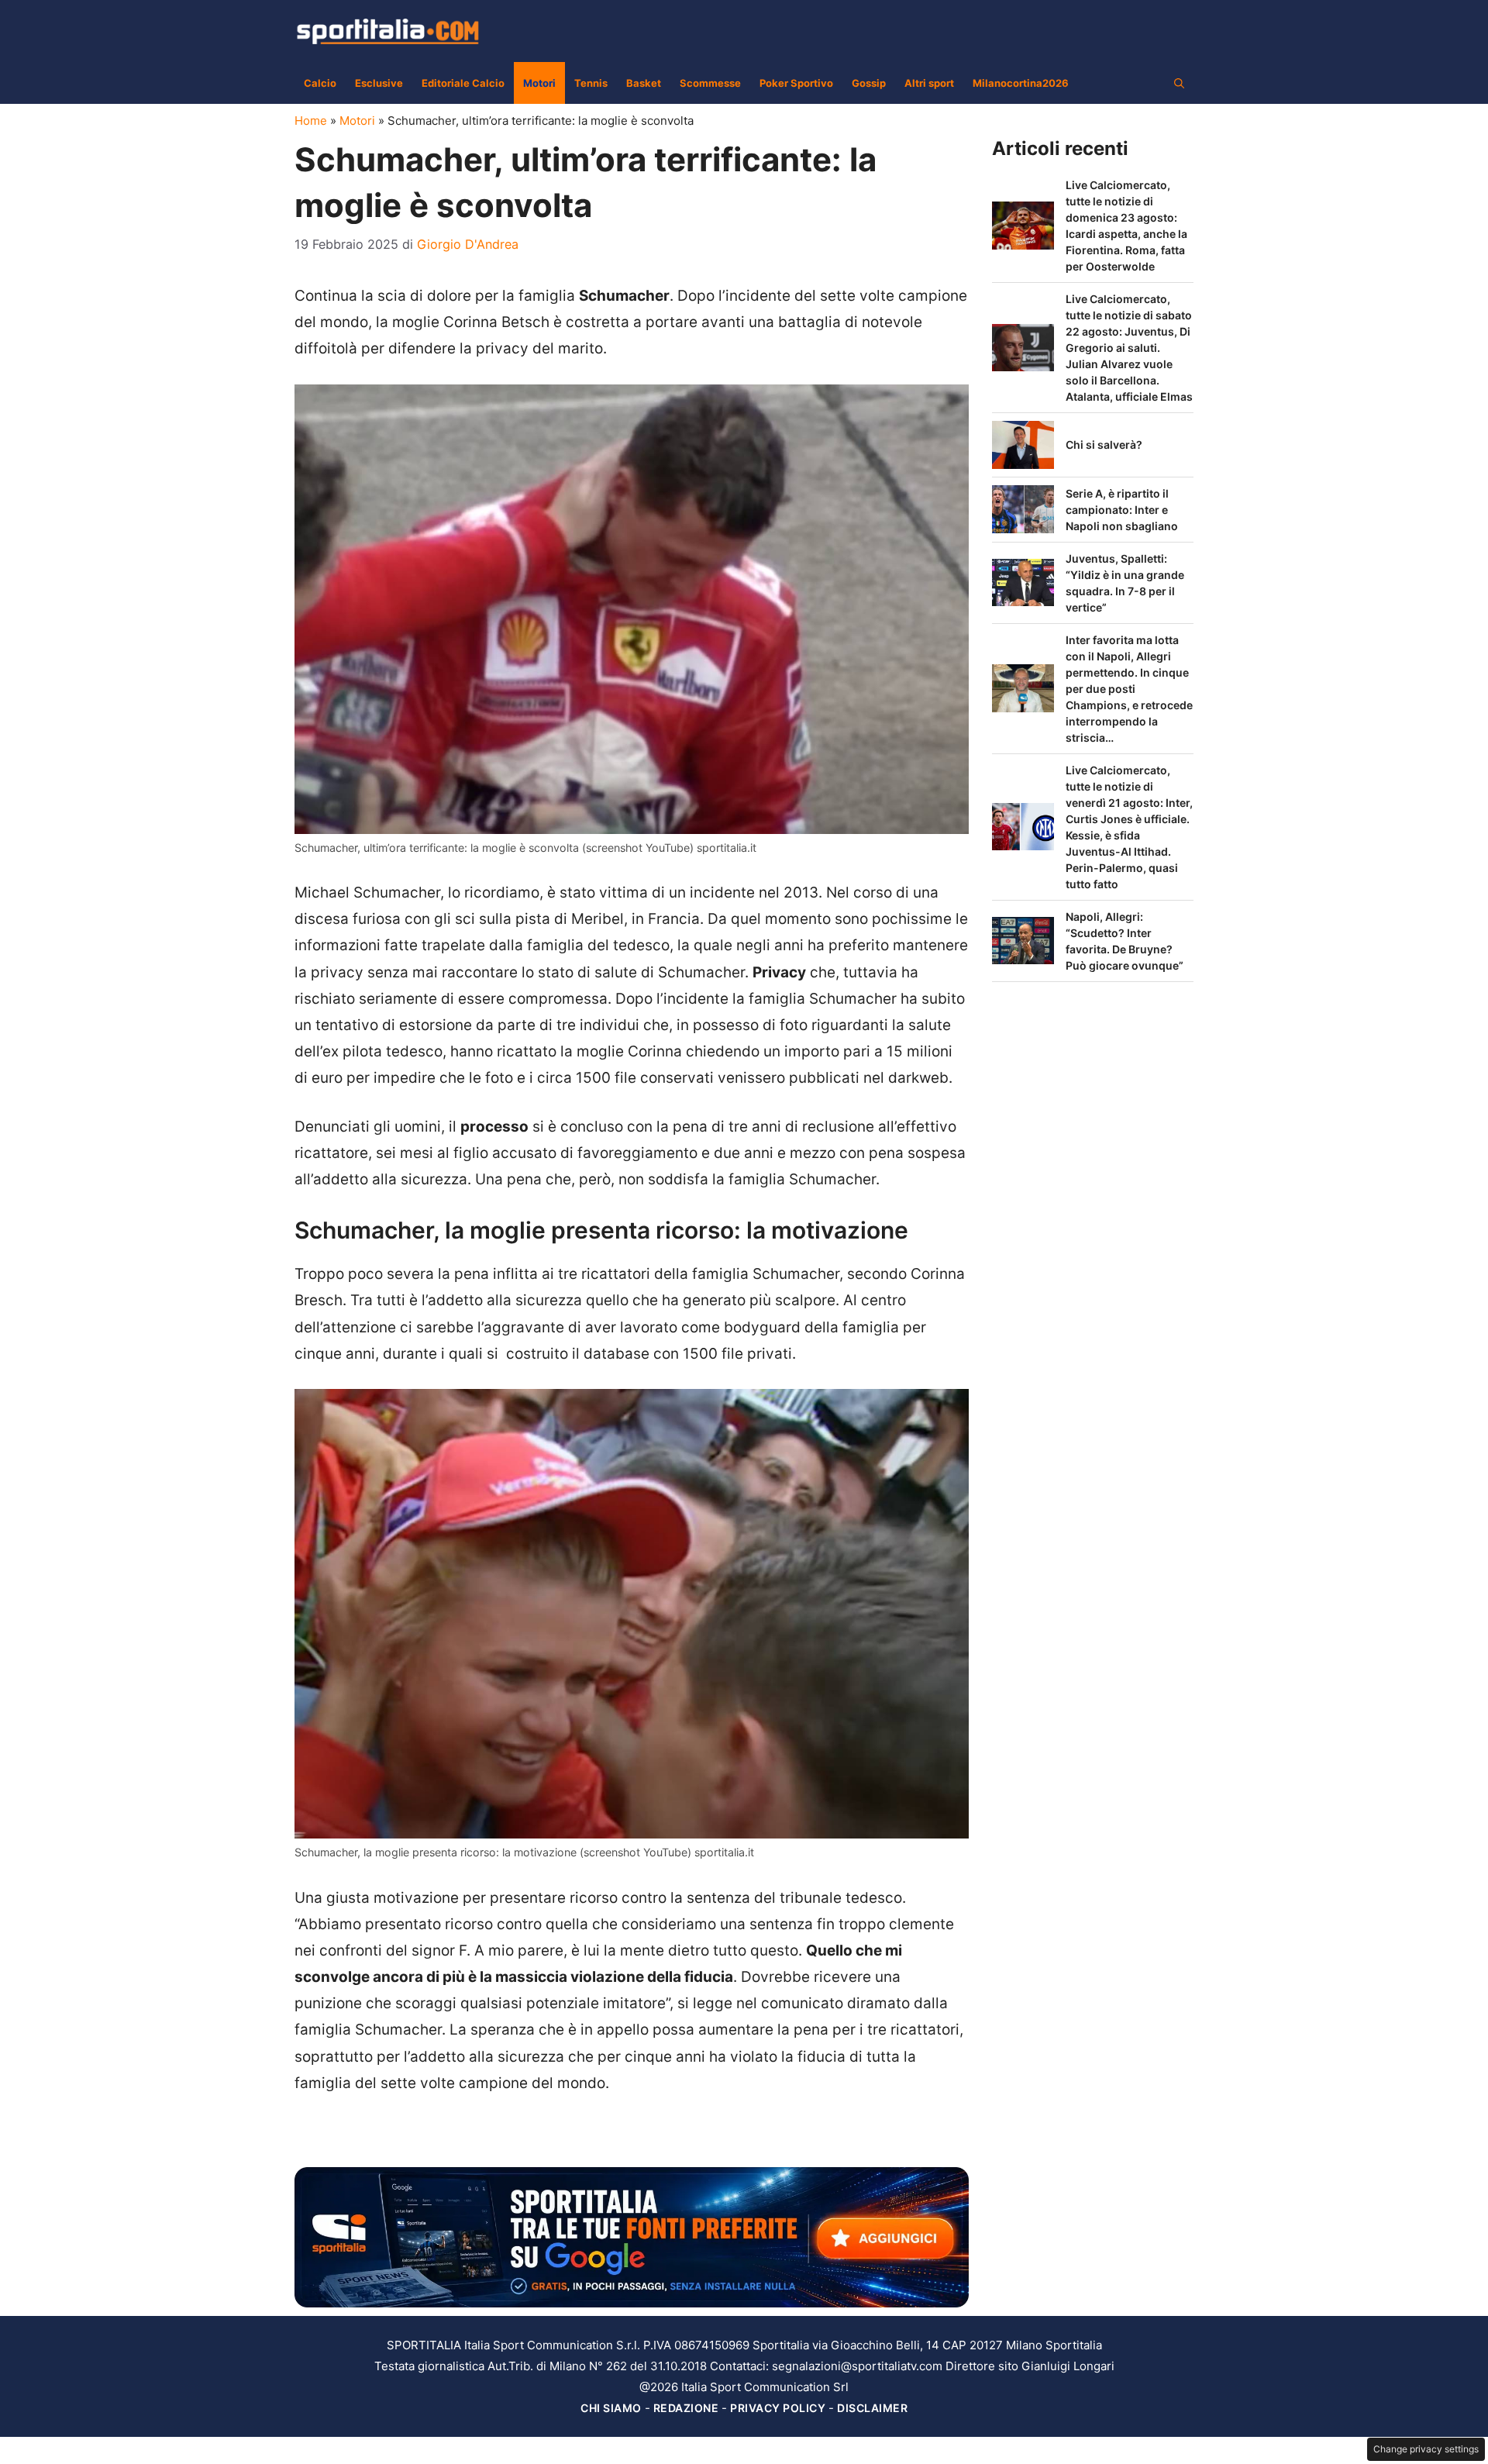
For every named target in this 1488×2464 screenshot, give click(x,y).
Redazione (686, 2408)
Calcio (320, 83)
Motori (539, 83)
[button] (1179, 83)
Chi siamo (611, 2408)
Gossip (869, 83)
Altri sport (929, 83)
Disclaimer (872, 2408)
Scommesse (710, 83)
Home (311, 121)
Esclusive (379, 83)
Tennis (591, 83)
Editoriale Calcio (463, 83)
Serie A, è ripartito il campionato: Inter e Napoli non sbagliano (1122, 510)
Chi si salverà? (1104, 445)
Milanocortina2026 (1021, 83)
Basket (644, 83)
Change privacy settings (1426, 2449)
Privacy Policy (778, 2408)
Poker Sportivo (796, 83)
